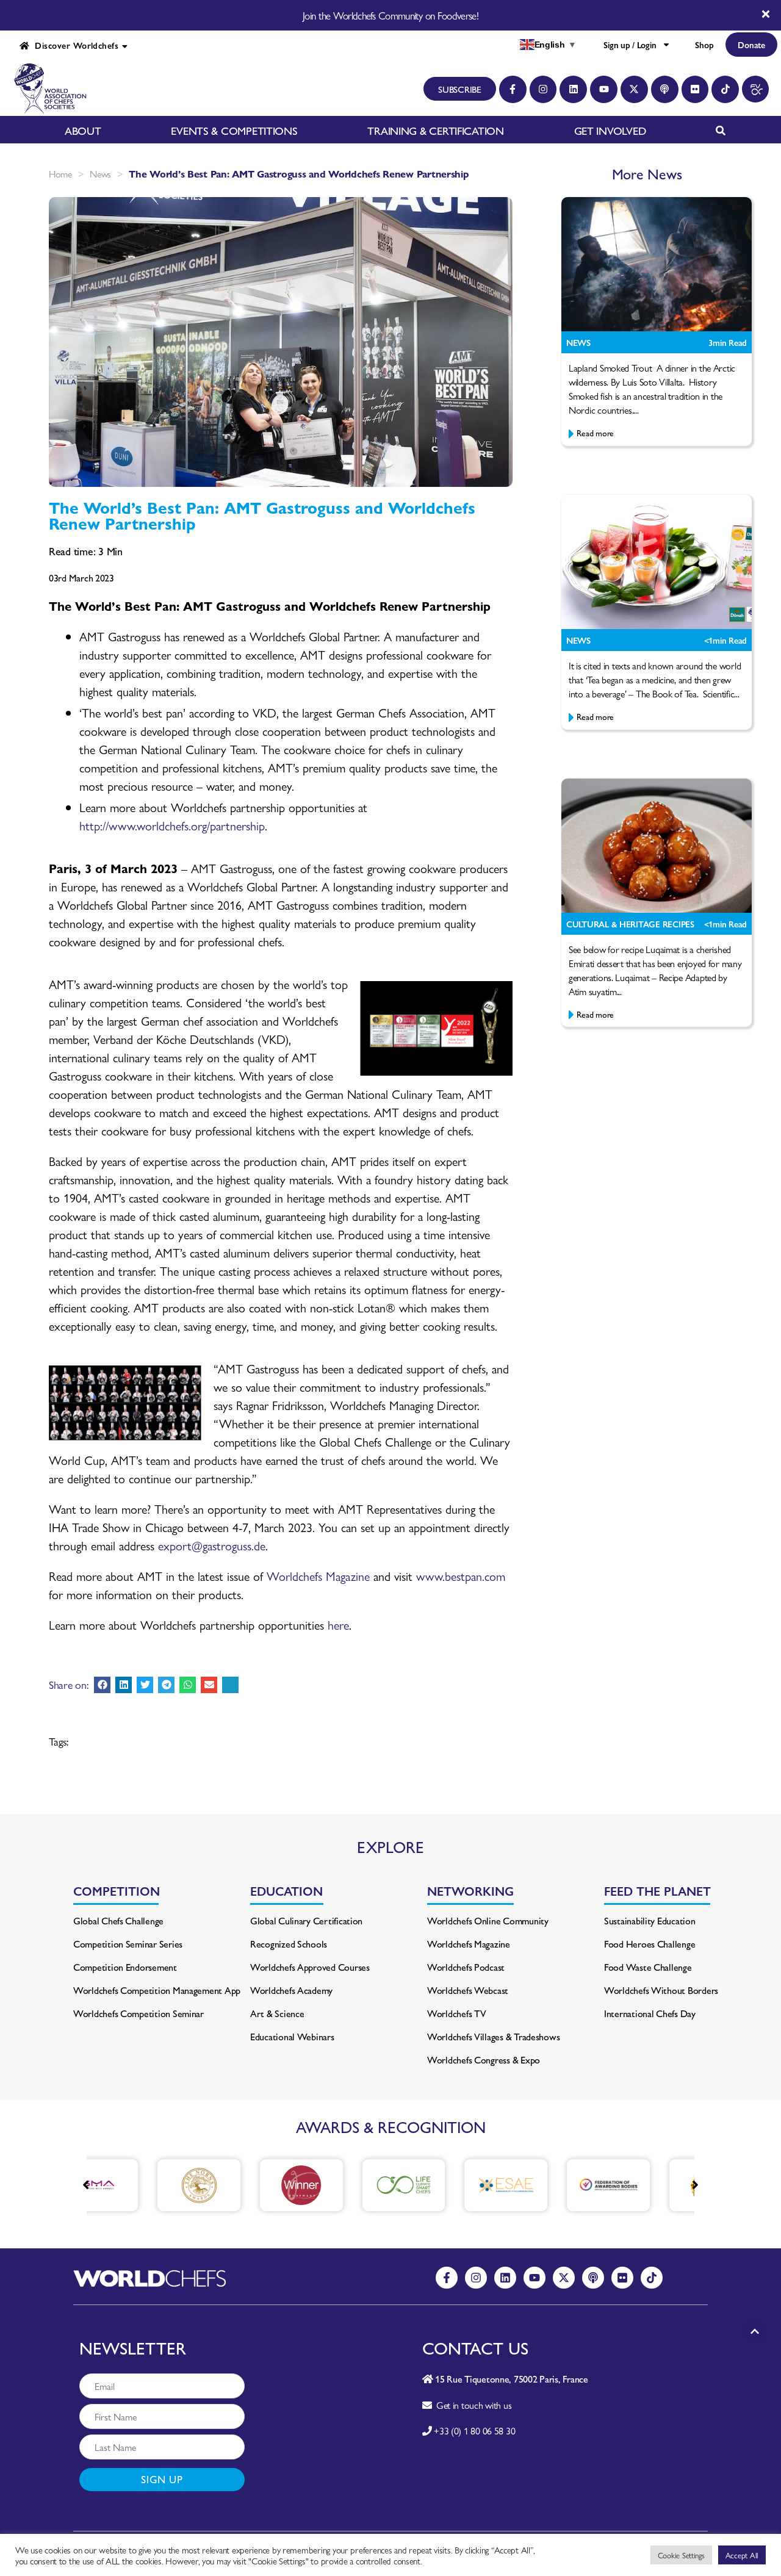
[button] (102, 1685)
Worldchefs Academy (291, 1990)
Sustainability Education (650, 1920)
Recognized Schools (289, 1944)
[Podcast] (665, 89)
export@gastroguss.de (212, 1545)
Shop (704, 45)
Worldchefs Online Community (488, 1920)
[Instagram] (543, 89)
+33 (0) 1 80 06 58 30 (474, 2430)
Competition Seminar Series (128, 1944)
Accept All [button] (742, 2555)
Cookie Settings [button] (681, 2555)
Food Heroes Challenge (650, 1944)
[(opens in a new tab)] (148, 2185)
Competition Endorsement (125, 1967)
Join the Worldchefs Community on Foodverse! (390, 15)
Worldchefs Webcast (468, 1990)
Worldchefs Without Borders (661, 1990)
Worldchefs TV (457, 2013)
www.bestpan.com (461, 1576)
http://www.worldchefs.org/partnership (172, 825)
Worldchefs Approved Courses (310, 1967)
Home (60, 174)
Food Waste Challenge (648, 1967)
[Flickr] (695, 89)
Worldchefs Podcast (466, 1967)
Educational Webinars (292, 2036)
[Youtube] (604, 89)
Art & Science (277, 2013)
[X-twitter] (634, 89)
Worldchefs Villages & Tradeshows (493, 2036)
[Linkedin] (573, 89)
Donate (751, 45)
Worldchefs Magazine (318, 1576)
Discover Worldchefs (74, 45)
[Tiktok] (725, 89)
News (100, 174)
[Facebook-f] (513, 89)
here (338, 1624)
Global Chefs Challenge (118, 1920)
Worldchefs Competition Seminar (139, 2013)
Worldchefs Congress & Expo (484, 2060)
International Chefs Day (650, 2013)
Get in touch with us (471, 2405)
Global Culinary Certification (306, 1920)
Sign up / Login (630, 45)
